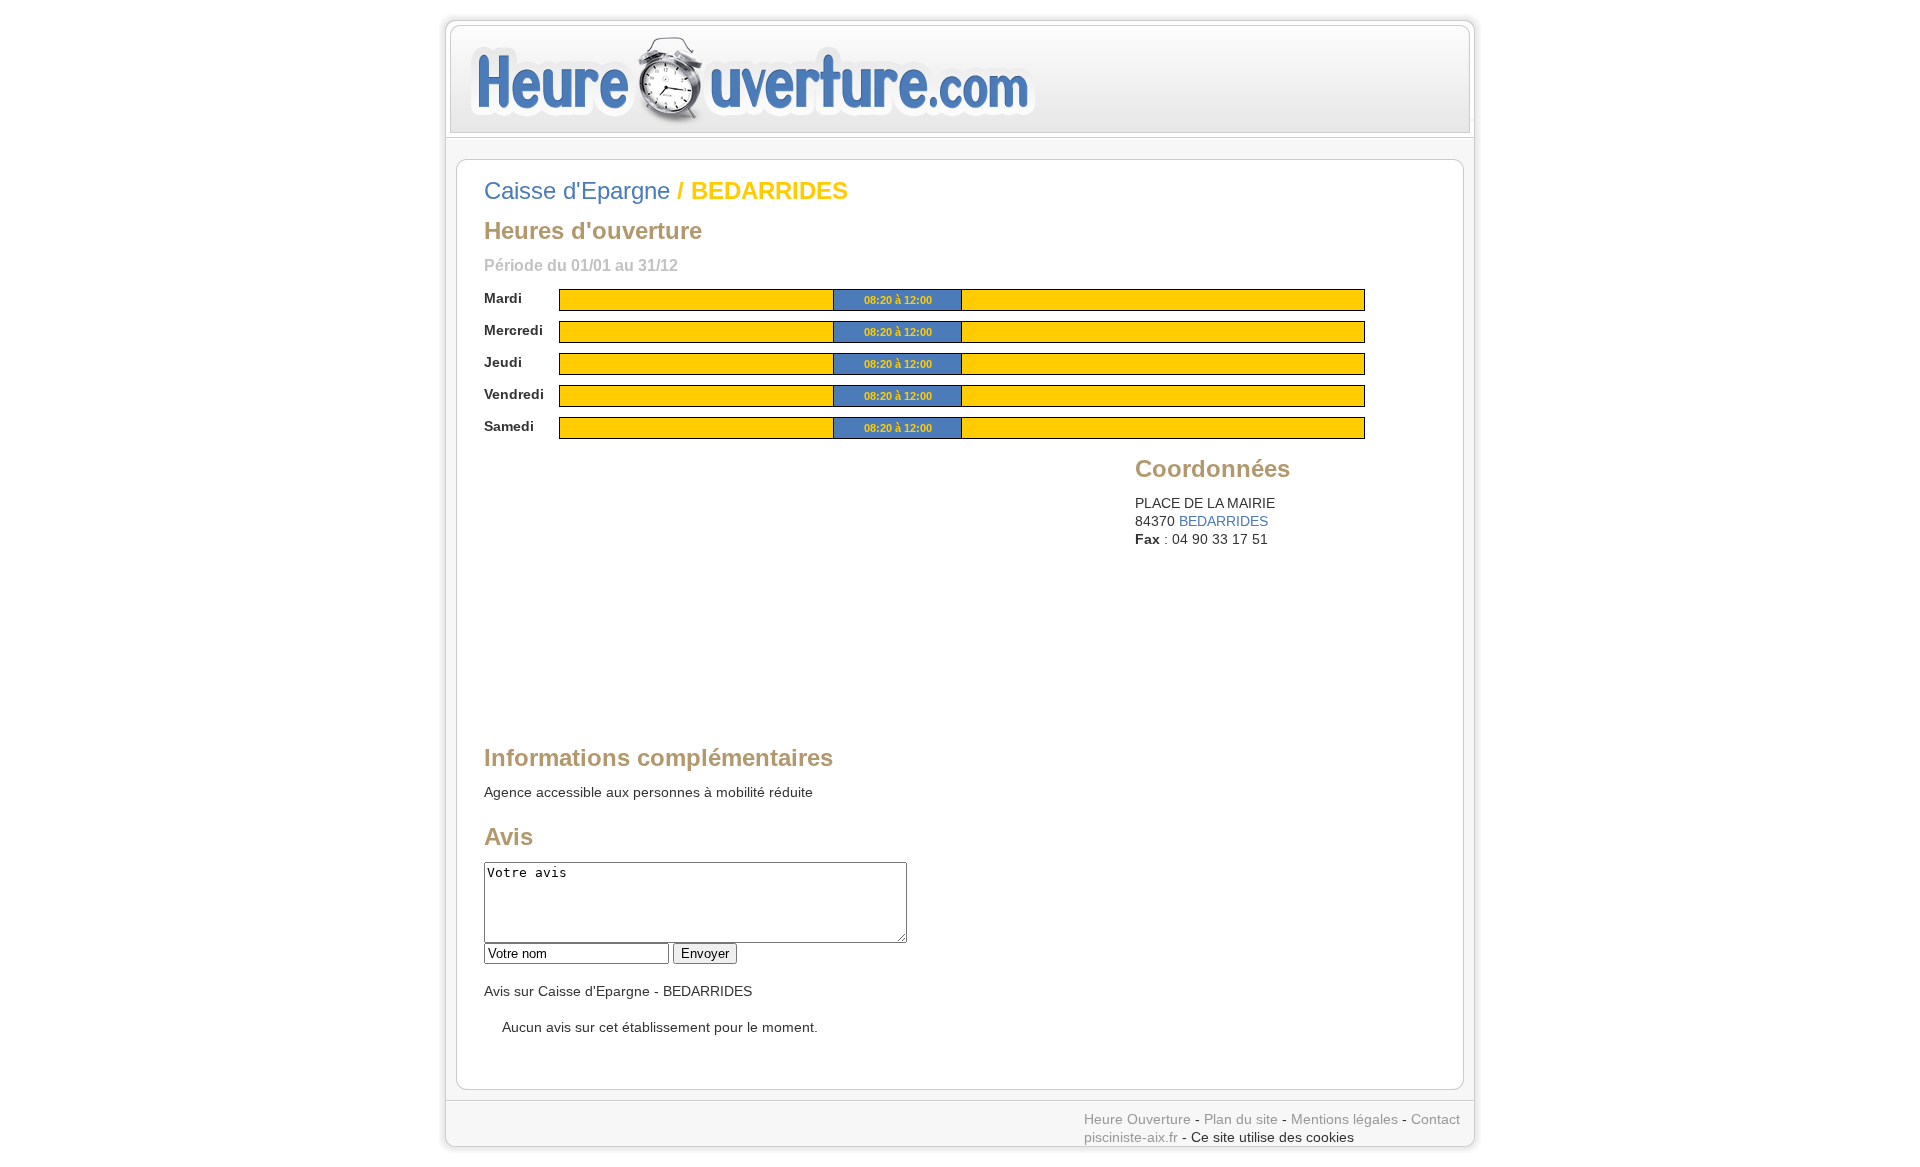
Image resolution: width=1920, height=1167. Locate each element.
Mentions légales (1344, 1119)
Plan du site (1241, 1119)
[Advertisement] (637, 577)
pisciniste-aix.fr (1131, 1137)
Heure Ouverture (1137, 1119)
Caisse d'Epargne (577, 190)
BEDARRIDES (1223, 521)
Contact (1435, 1119)
